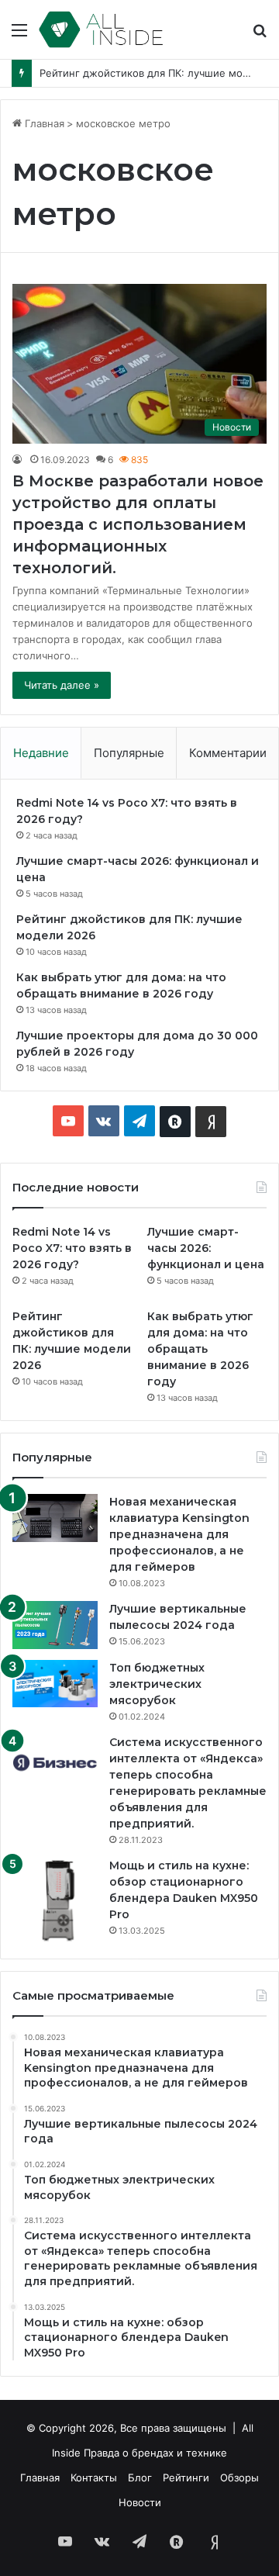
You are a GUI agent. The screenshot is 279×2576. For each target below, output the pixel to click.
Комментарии (228, 753)
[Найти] (260, 35)
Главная (43, 123)
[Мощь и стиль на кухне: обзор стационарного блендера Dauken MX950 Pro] (55, 1900)
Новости (140, 2502)
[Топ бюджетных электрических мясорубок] (55, 1684)
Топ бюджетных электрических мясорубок (157, 1684)
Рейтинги (186, 2477)
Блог (140, 2477)
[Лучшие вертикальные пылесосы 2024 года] (55, 1625)
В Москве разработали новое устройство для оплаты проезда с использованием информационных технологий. (138, 524)
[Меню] (19, 35)
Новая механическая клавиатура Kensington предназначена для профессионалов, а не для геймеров (179, 1534)
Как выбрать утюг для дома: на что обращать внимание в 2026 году (200, 1349)
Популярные (129, 753)
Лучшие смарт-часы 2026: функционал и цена (206, 1248)
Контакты (94, 2477)
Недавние (41, 753)
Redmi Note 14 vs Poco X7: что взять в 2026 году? (72, 1248)
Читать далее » (62, 685)
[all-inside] (101, 29)
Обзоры (239, 2477)
